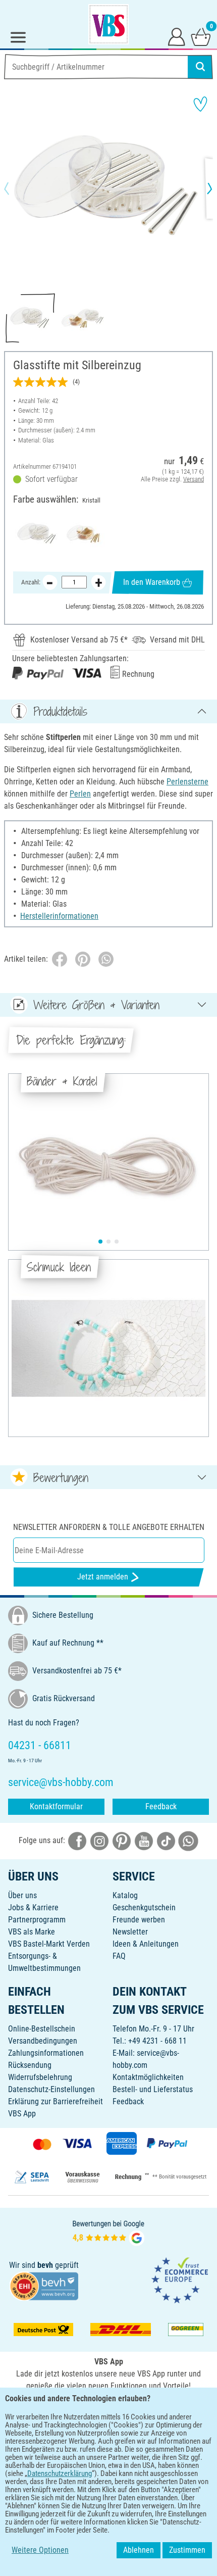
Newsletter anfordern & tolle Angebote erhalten (109, 1527)
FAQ (119, 1956)
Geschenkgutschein (144, 1908)
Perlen (80, 794)
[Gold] (85, 534)
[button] (15, 188)
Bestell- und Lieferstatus (153, 2089)
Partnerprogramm (37, 1920)
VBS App (22, 2114)
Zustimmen (187, 2550)
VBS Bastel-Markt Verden (49, 1944)
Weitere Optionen (40, 2550)
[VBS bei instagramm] (99, 1840)
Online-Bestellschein (42, 2029)
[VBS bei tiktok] (166, 1840)
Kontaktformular (56, 1806)
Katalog (125, 1895)
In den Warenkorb (152, 582)
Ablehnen (139, 2550)
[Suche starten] (200, 67)
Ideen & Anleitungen (146, 1944)
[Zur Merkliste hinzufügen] (200, 104)
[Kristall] (37, 534)
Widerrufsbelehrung (40, 2077)
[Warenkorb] (201, 36)
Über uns (22, 1895)
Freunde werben (139, 1920)
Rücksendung (30, 2065)
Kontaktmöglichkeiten (148, 2077)
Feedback (161, 1806)
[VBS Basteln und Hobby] (108, 24)
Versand (194, 479)
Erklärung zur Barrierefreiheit (56, 2101)
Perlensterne (187, 782)
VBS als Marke (32, 1932)
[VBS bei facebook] (77, 1840)
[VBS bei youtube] (144, 1840)
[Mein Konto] (177, 36)
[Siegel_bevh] (44, 2286)
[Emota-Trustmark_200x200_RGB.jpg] (180, 2280)
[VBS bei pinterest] (122, 1840)
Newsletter (130, 1932)
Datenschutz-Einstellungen (51, 2089)
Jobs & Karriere (33, 1908)
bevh (45, 2265)
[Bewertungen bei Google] (108, 2232)
